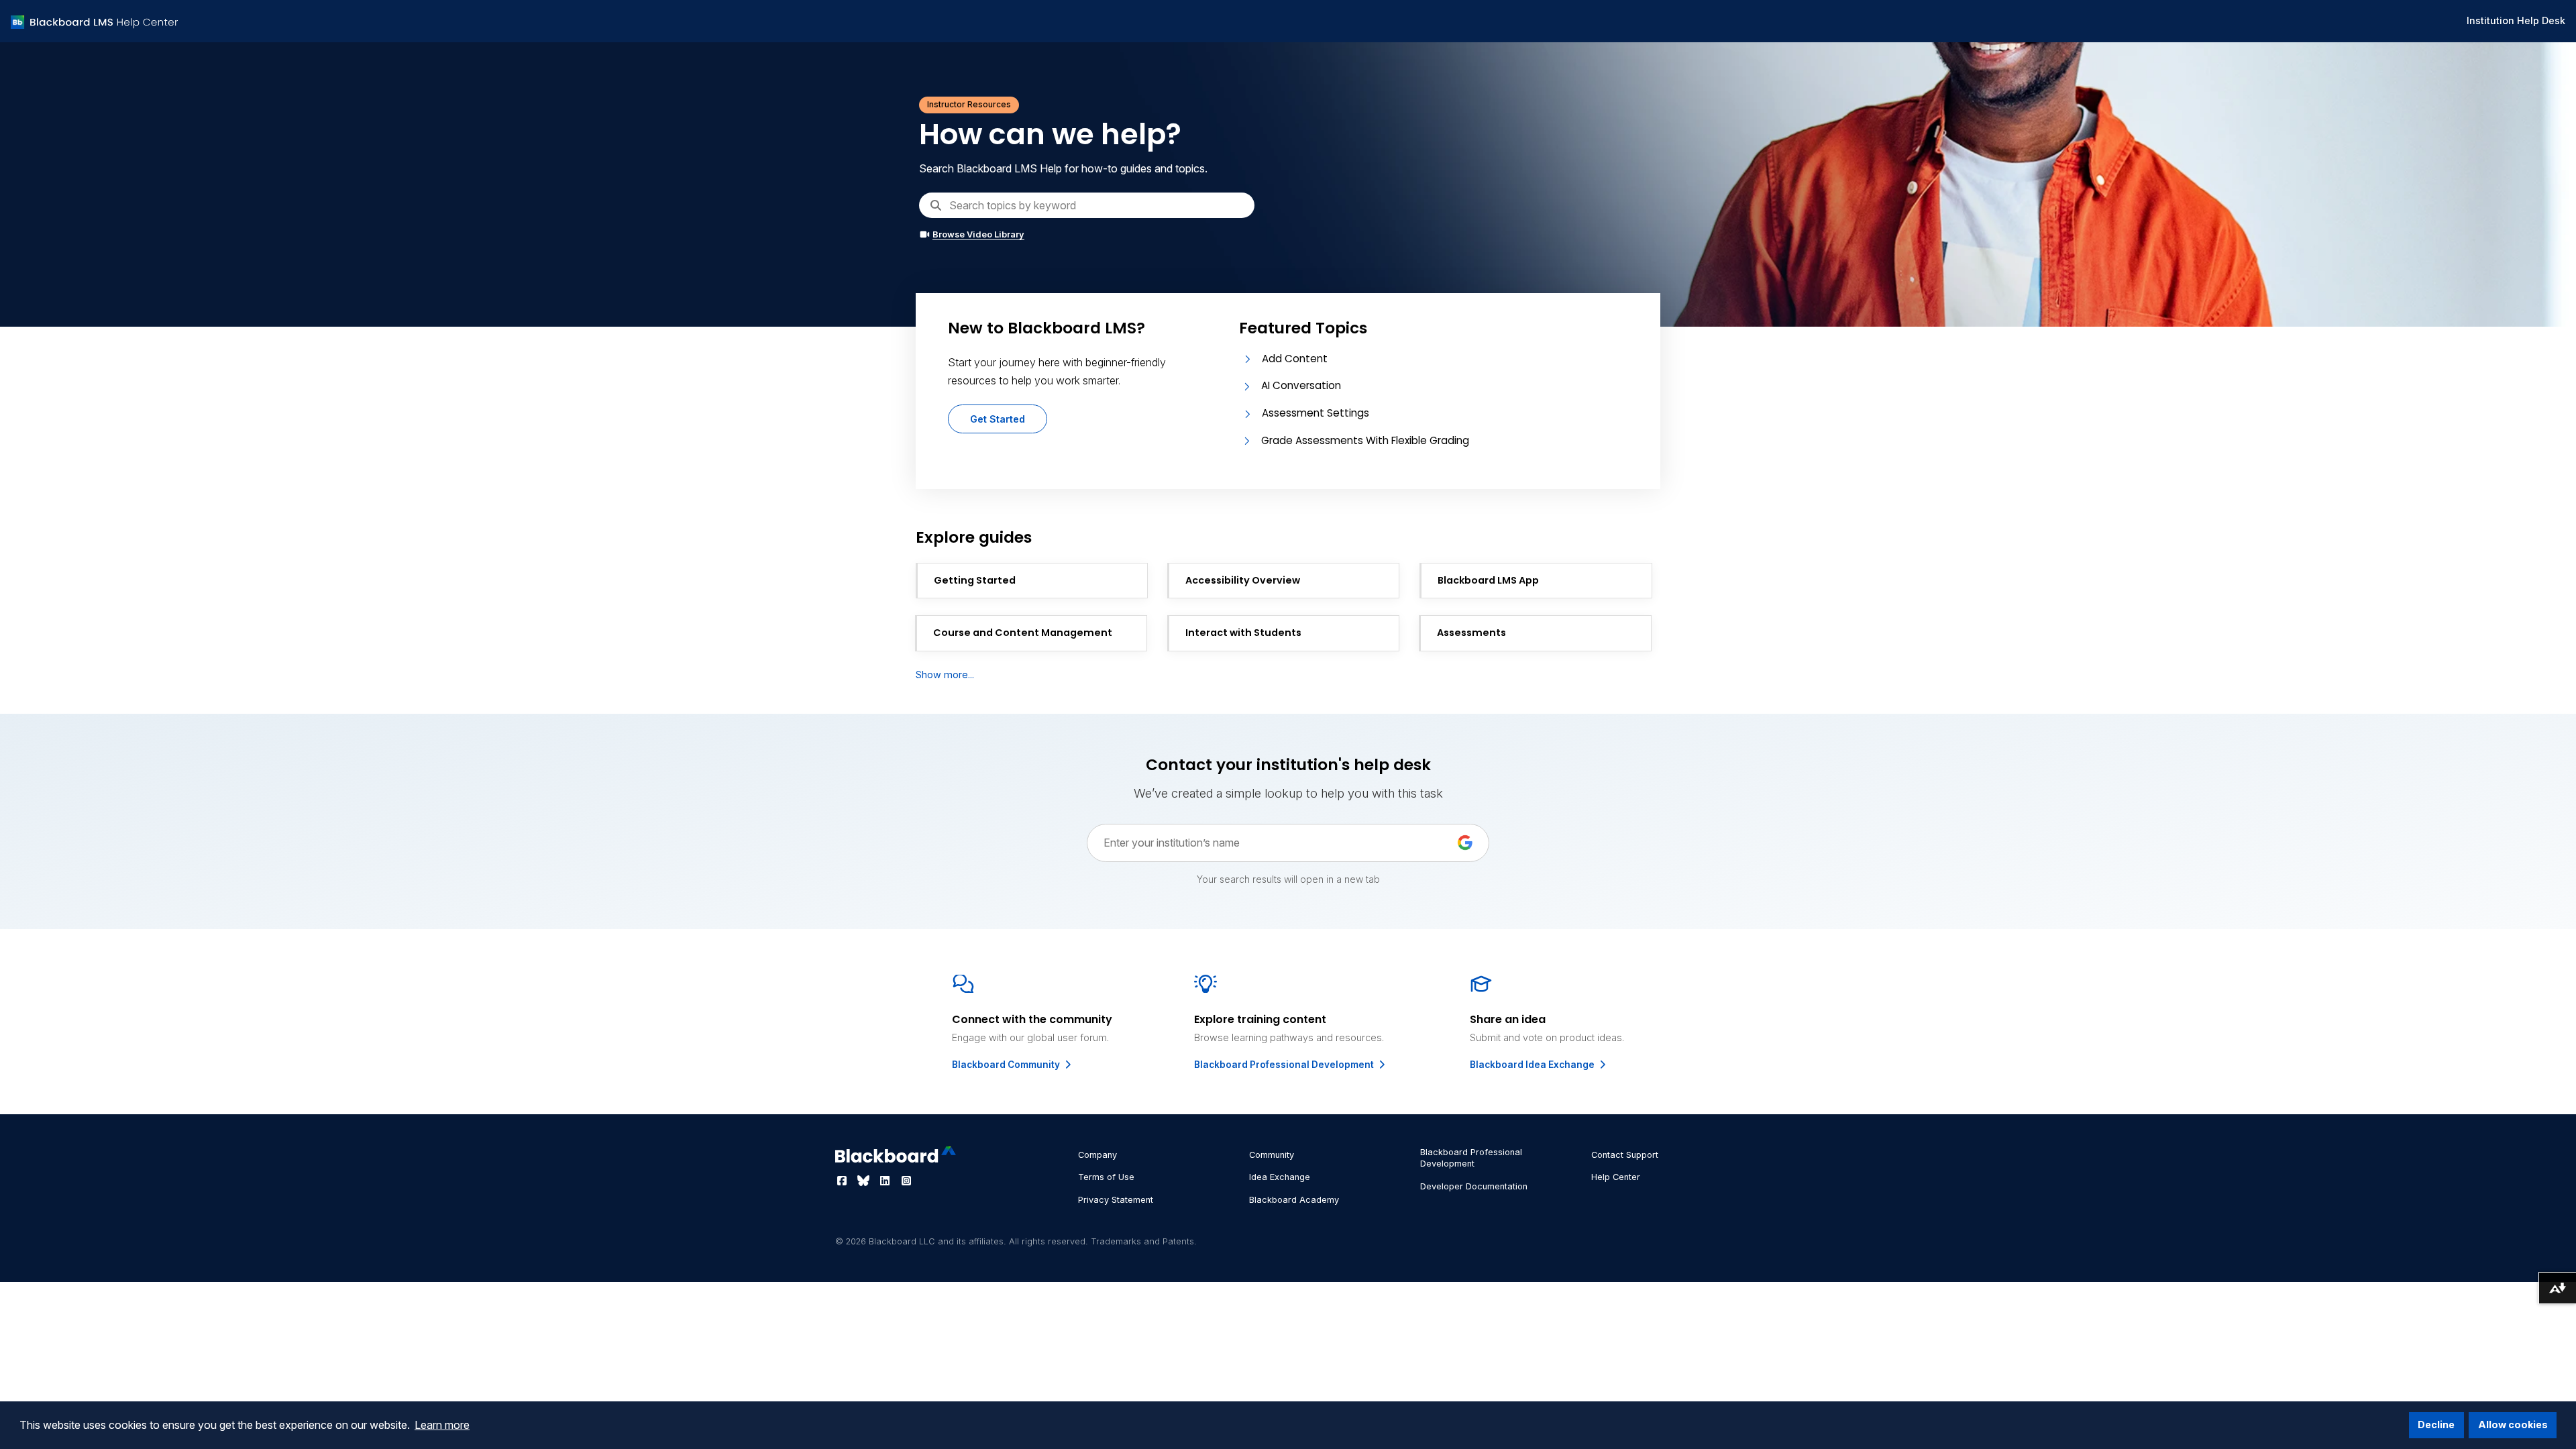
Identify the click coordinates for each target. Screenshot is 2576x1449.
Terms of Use (1106, 1177)
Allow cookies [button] (2513, 1425)
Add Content (1295, 359)
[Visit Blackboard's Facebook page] (843, 1181)
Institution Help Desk (2516, 20)
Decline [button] (2436, 1425)
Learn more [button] (442, 1425)
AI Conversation (1301, 385)
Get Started (998, 419)
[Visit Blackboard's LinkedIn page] (886, 1181)
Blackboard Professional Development (1285, 1065)
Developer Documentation (1474, 1186)
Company (1097, 1155)
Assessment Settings (1316, 413)
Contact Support (1625, 1155)
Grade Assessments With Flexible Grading (1365, 440)
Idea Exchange (1280, 1177)
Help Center (1616, 1177)
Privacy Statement (1116, 1200)
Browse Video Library (978, 234)
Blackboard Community (1007, 1065)
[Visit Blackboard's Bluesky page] (865, 1181)
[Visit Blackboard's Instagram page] (906, 1181)
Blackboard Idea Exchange (1533, 1065)
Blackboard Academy (1294, 1200)
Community (1272, 1155)
